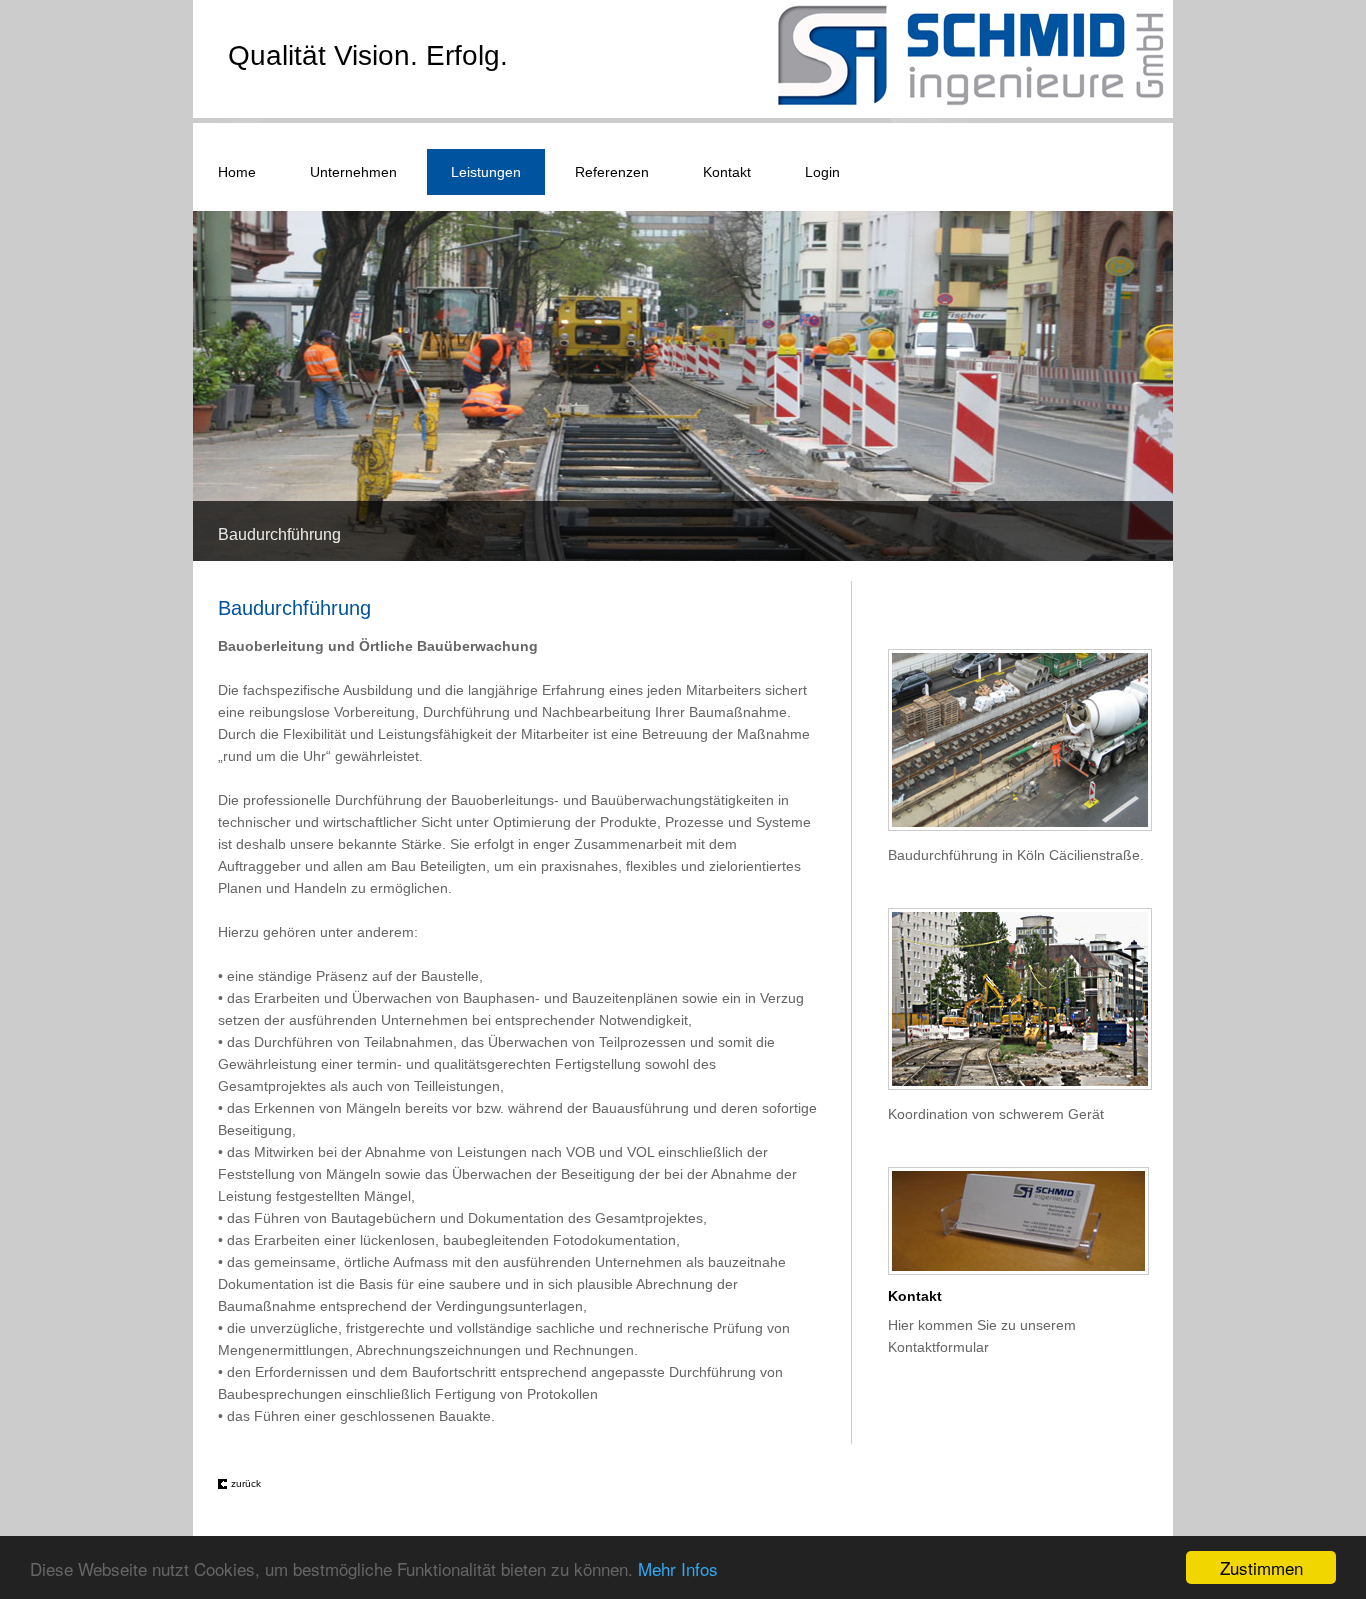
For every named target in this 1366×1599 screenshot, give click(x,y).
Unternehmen (353, 172)
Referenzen (612, 172)
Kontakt (727, 172)
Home (237, 172)
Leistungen (486, 172)
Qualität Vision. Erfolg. (368, 55)
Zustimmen (1261, 1567)
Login (822, 172)
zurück (246, 1483)
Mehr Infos (678, 1568)
